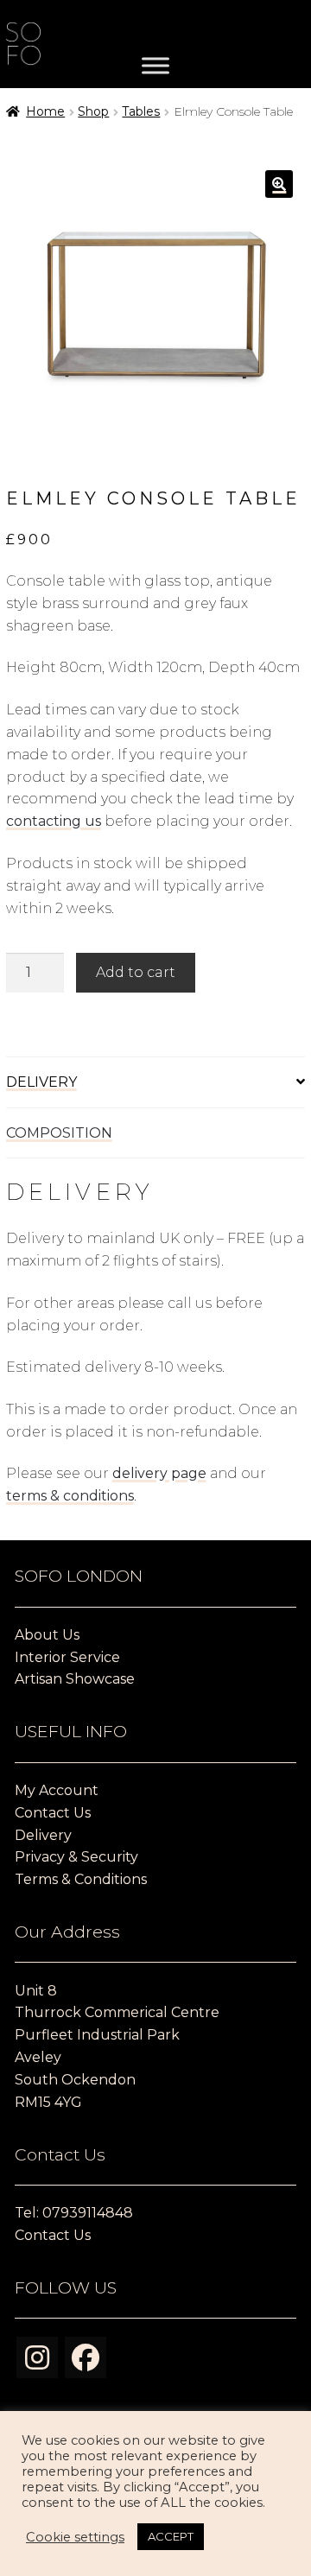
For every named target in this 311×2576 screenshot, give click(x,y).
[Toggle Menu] (155, 66)
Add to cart (136, 972)
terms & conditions (70, 1496)
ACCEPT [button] (171, 2536)
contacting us (54, 821)
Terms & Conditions (81, 1879)
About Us (47, 1635)
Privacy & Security (76, 1857)
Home (45, 111)
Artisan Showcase (75, 1679)
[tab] (156, 1083)
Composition (59, 1133)
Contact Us (53, 1813)
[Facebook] (86, 2357)
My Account (57, 1790)
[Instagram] (37, 2357)
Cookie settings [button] (75, 2537)
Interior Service (67, 1657)
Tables (141, 111)
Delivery (41, 1082)
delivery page (159, 1473)
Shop (93, 111)
